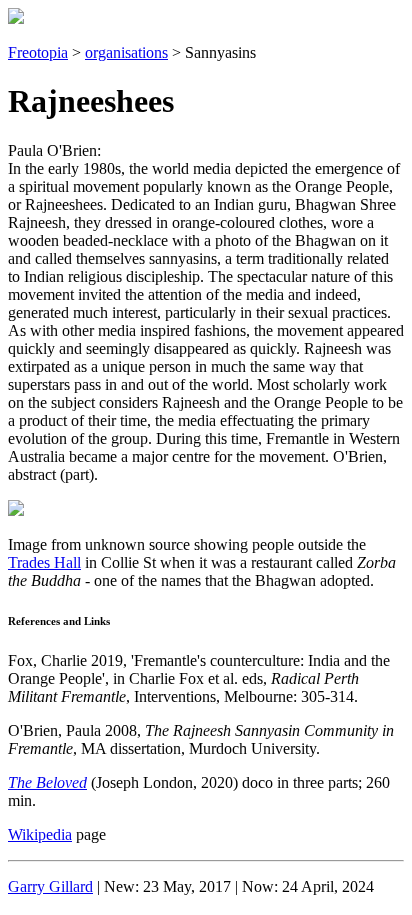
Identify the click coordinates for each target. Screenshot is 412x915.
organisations (126, 52)
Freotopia (38, 52)
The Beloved (47, 782)
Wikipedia (40, 834)
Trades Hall (44, 562)
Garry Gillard (50, 886)
